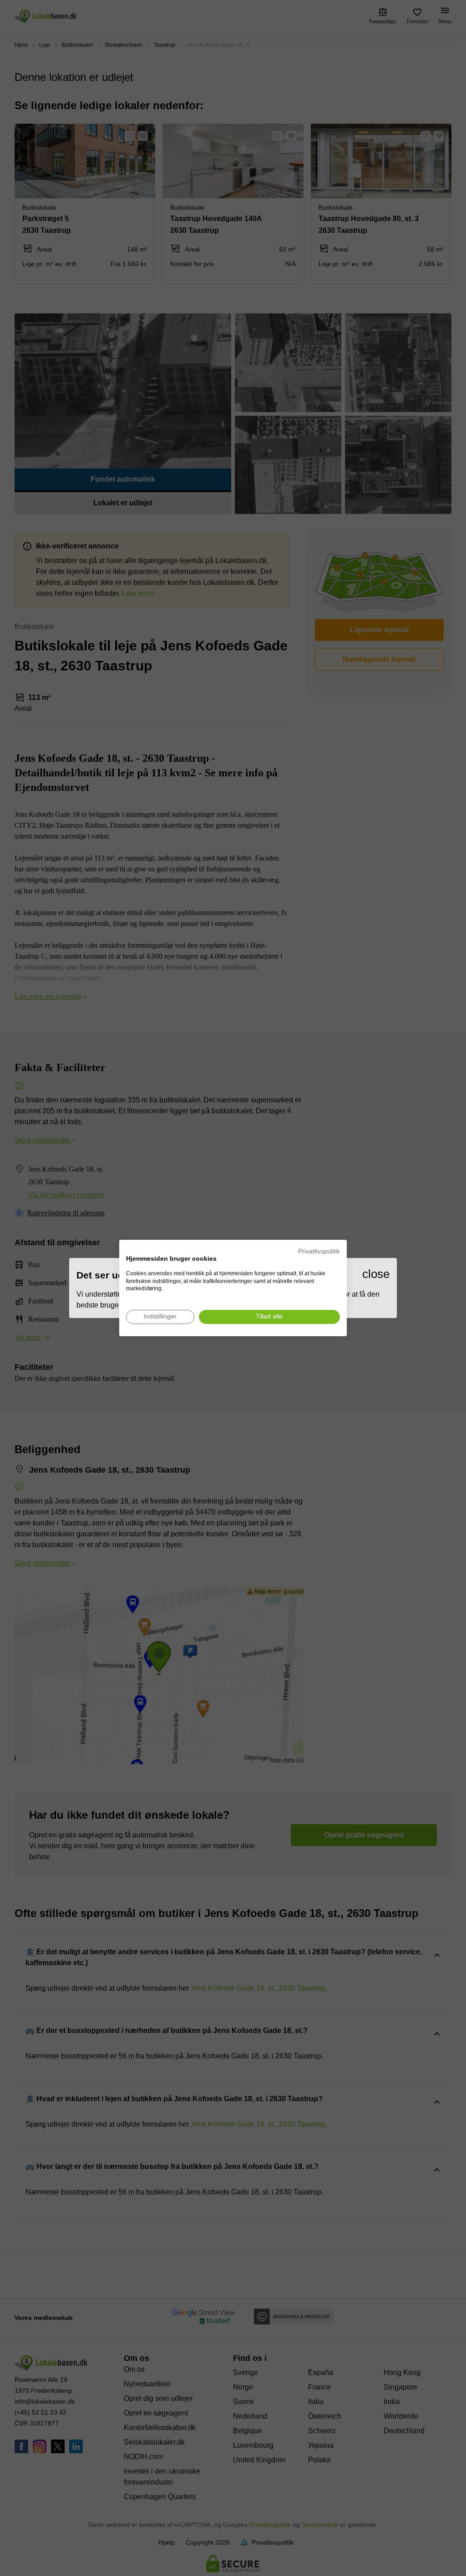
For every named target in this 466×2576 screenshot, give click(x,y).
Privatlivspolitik (319, 1251)
